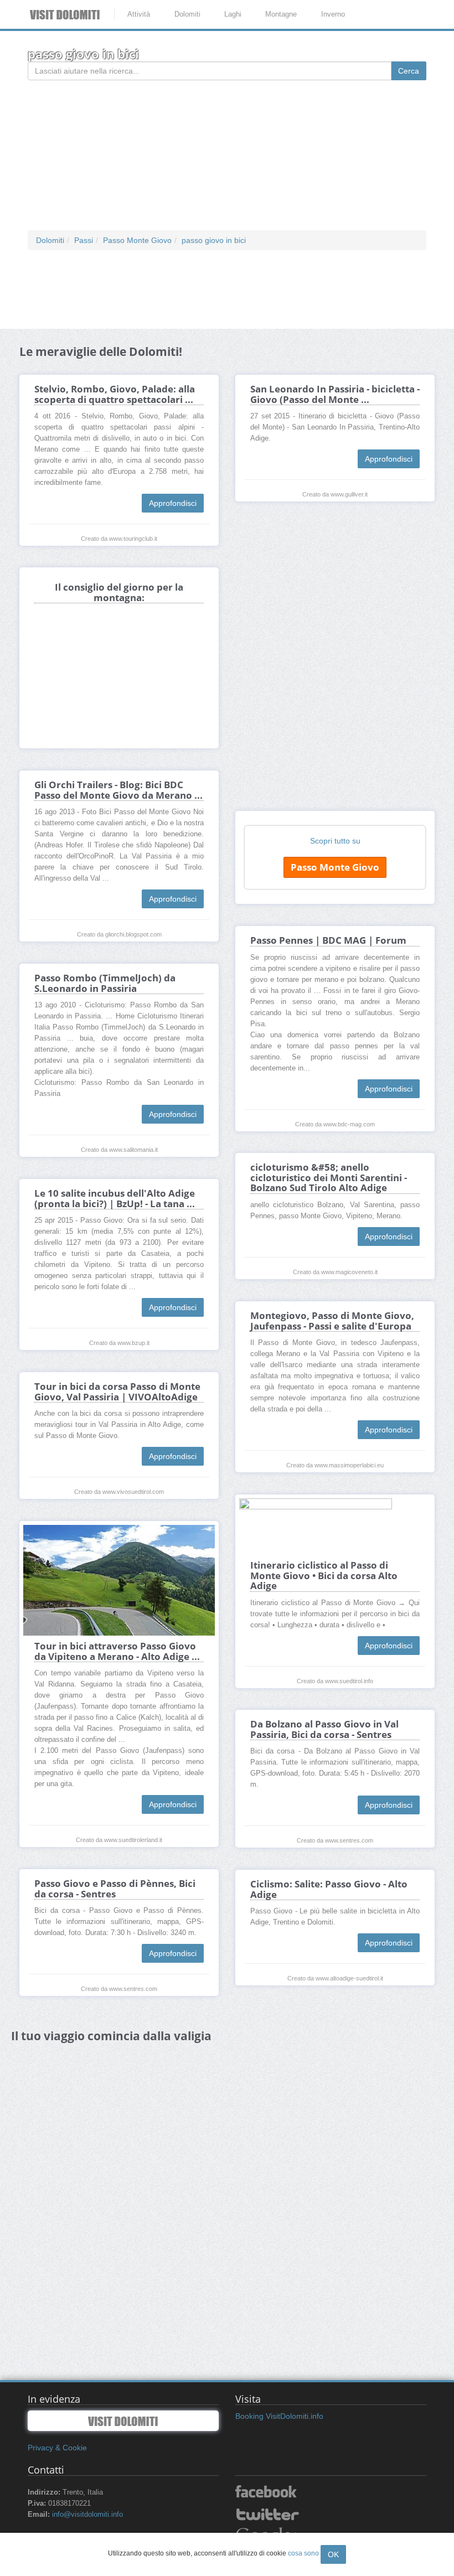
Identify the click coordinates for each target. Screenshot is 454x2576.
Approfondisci (173, 503)
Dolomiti (187, 14)
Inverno (333, 14)
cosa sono (303, 2553)
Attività (139, 14)
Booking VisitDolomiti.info (279, 2416)
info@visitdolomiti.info (87, 2515)
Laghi (233, 14)
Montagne (281, 14)
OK (333, 2554)
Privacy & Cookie (57, 2448)
